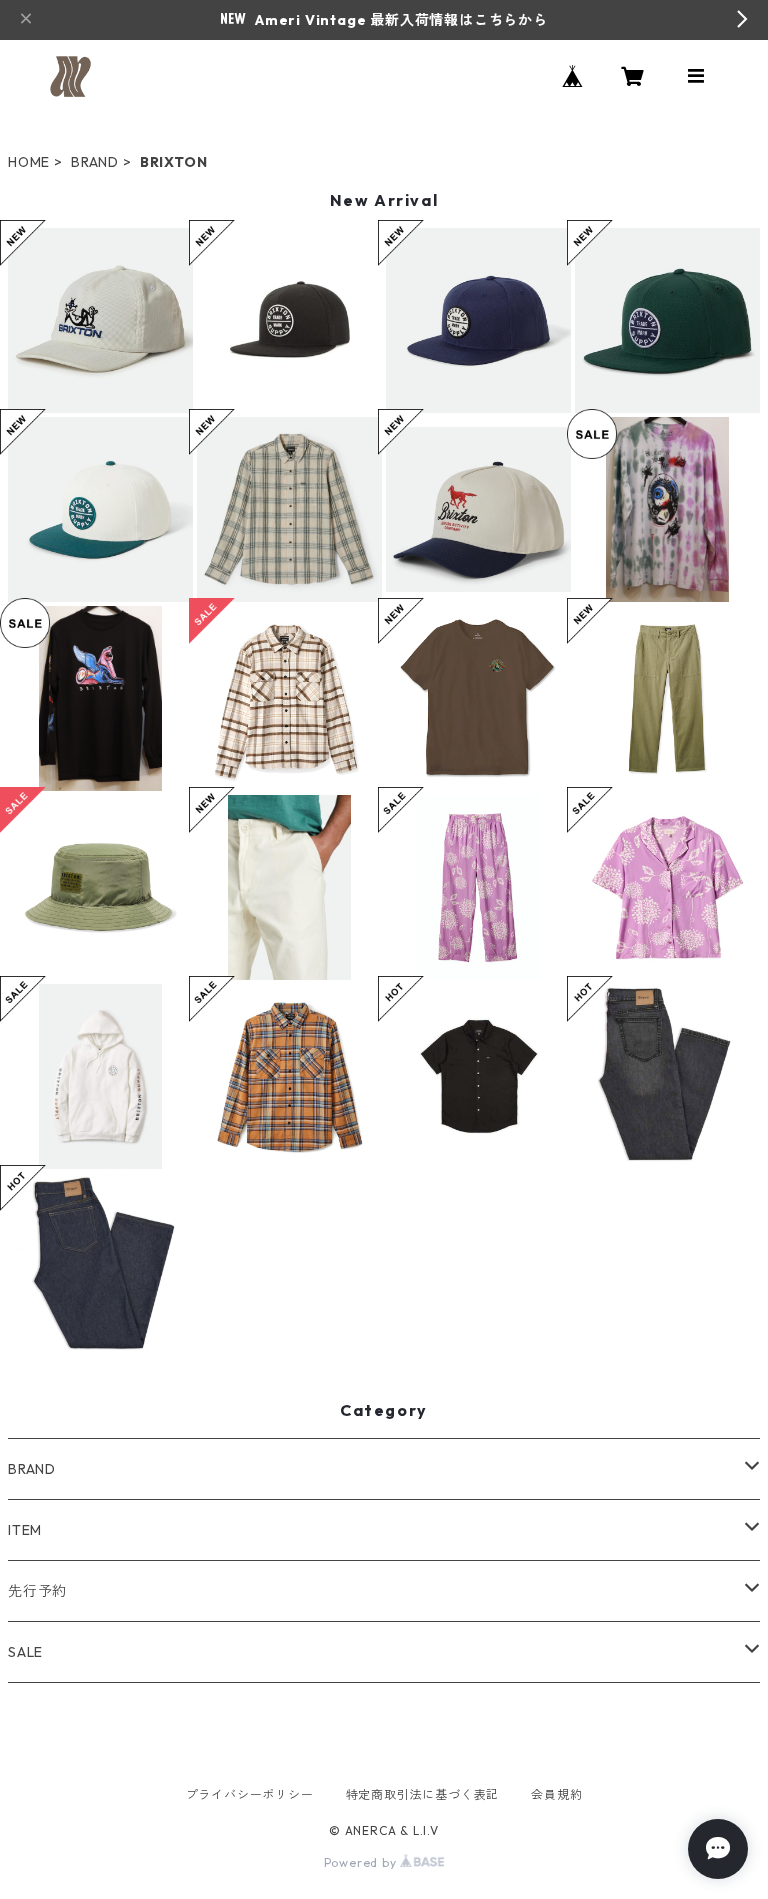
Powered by (362, 1862)
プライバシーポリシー (250, 1794)
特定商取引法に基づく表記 (423, 1794)
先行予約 (37, 1591)
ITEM (25, 1530)
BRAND (95, 162)
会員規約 (556, 1794)
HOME (29, 162)
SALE (25, 1652)
